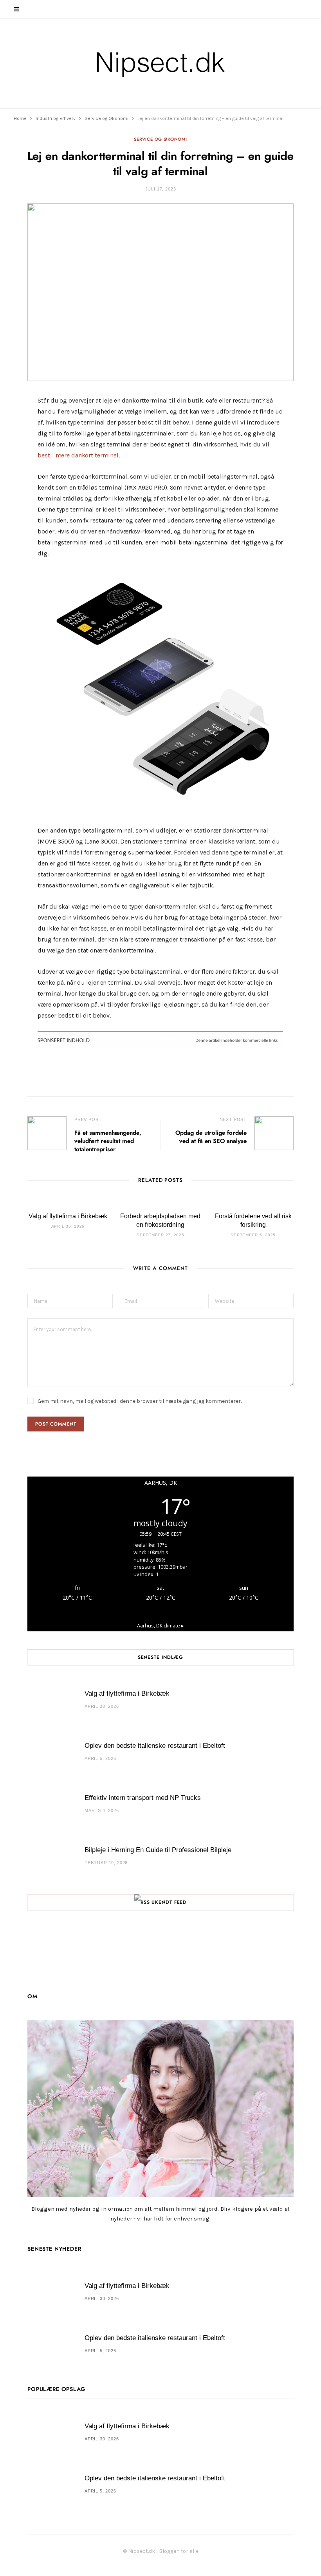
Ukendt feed (169, 1902)
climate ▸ (160, 1626)
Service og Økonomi (160, 139)
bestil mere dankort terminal (78, 455)
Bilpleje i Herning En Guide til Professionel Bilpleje (158, 1850)
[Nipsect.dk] (161, 63)
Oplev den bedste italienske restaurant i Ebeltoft (155, 1746)
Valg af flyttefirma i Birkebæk (68, 1216)
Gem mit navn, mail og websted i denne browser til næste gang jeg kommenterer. (140, 1401)
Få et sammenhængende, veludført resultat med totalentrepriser (108, 1141)
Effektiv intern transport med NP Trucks (143, 1798)
